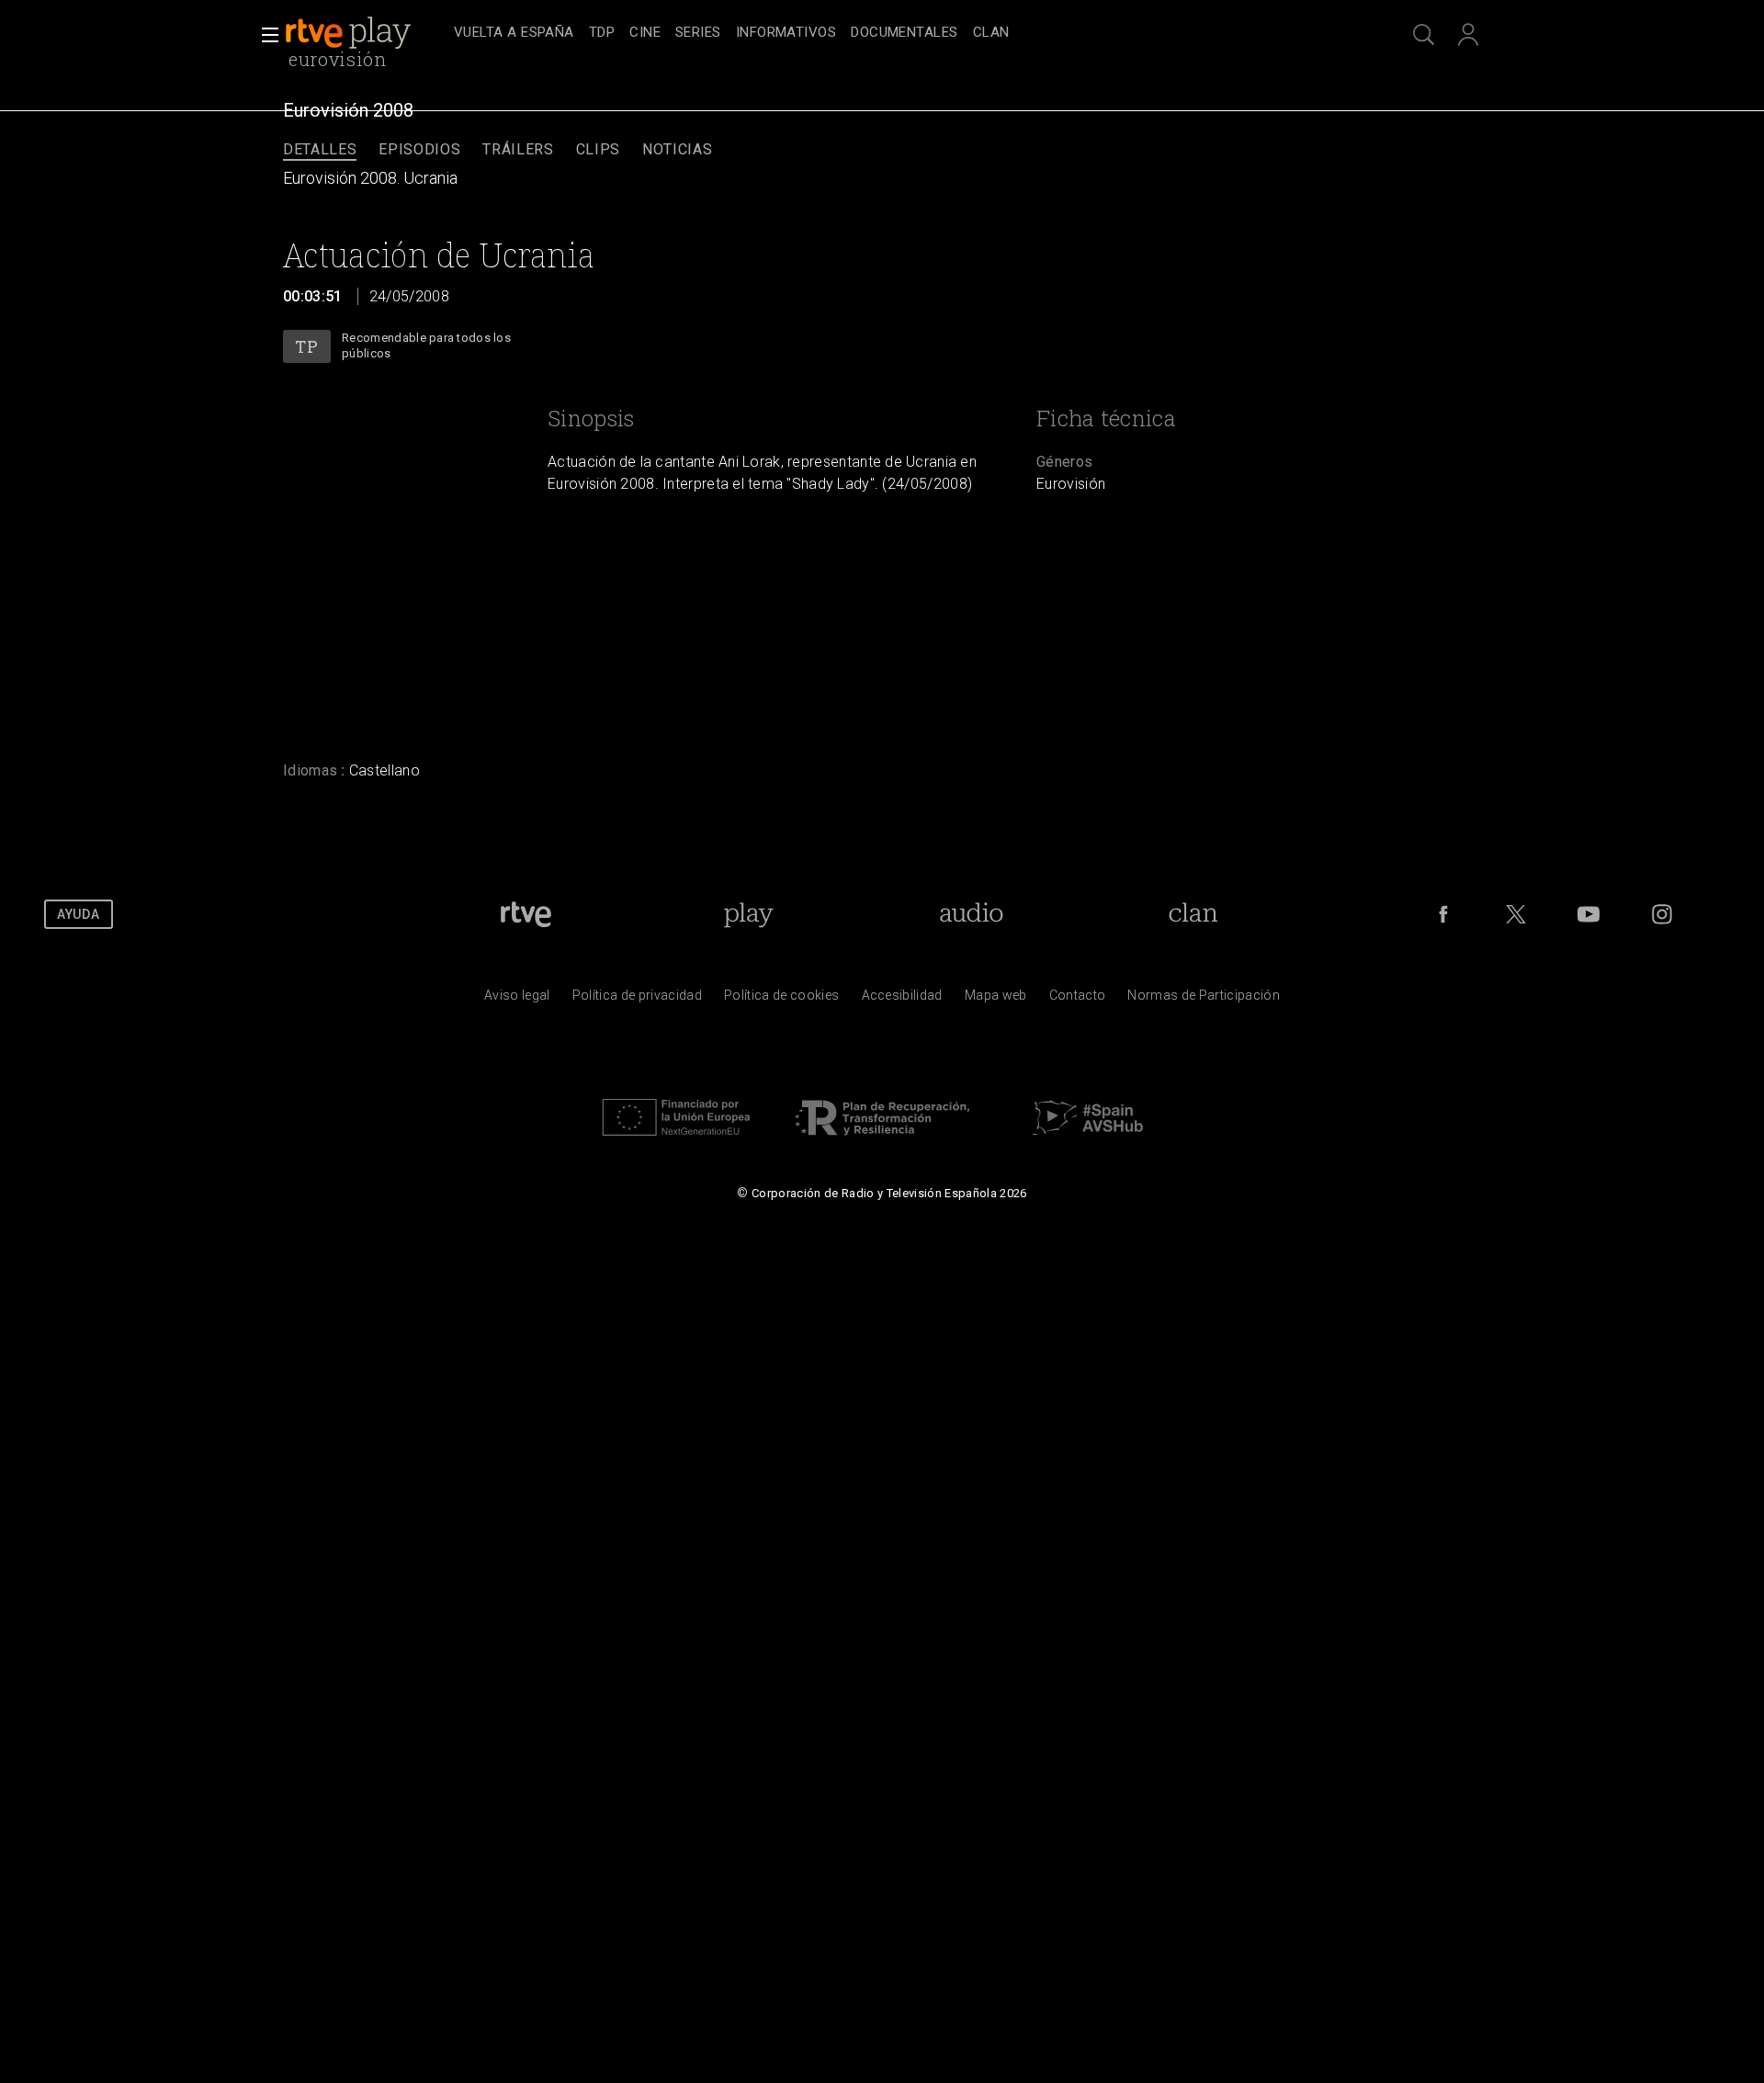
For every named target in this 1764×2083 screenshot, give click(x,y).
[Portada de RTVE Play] (350, 33)
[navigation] (902, 33)
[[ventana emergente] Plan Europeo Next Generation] (676, 1140)
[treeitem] (514, 34)
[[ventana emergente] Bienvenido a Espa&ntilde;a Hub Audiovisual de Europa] (1088, 1140)
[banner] (366, 33)
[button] (265, 35)
